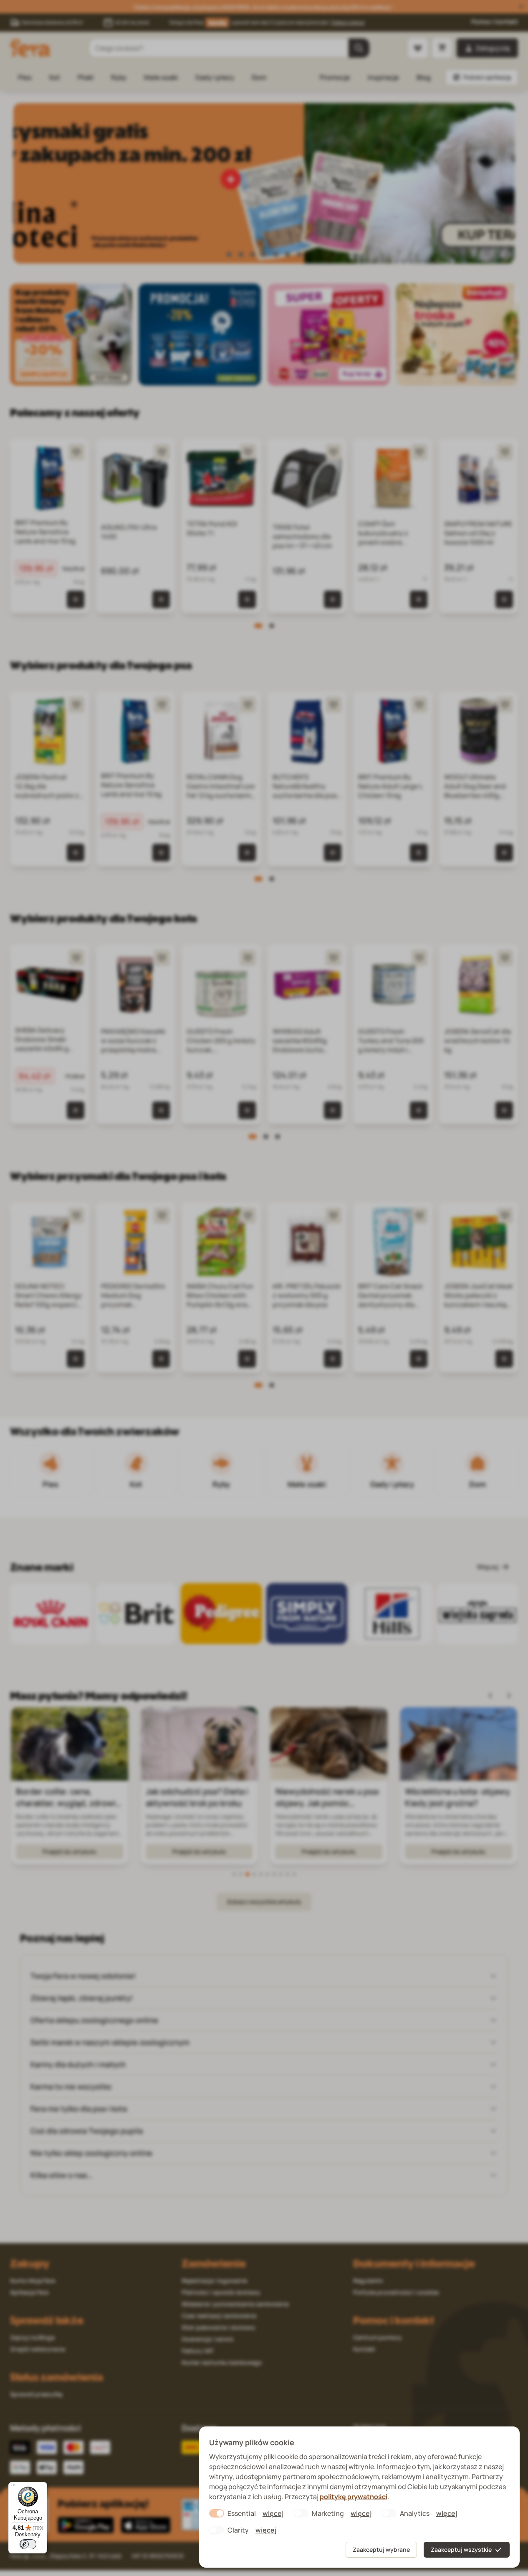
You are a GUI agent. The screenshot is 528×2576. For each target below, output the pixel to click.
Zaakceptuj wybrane (381, 2549)
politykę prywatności (354, 2497)
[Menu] (13, 2487)
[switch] (28, 2544)
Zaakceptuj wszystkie (461, 2549)
